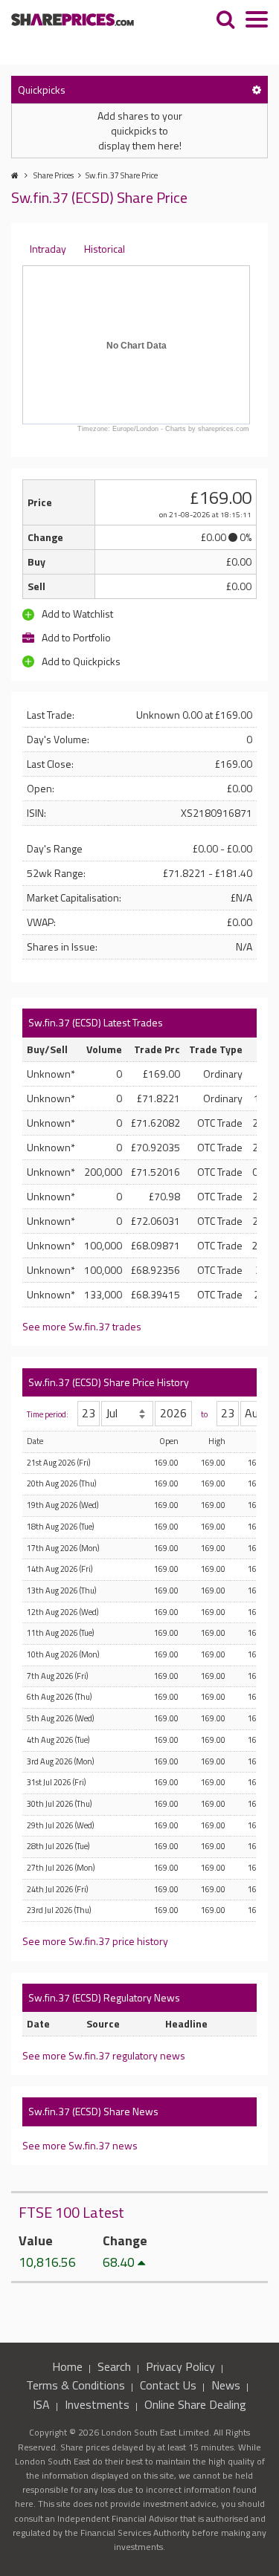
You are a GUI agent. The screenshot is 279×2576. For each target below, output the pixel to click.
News (226, 2385)
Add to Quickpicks (80, 661)
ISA (41, 2404)
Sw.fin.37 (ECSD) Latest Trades (96, 1022)
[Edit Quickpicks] (257, 90)
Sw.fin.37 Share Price (122, 175)
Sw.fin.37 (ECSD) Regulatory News (104, 1997)
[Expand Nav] (257, 21)
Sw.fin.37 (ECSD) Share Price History (109, 1382)
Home (67, 2366)
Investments (97, 2404)
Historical (105, 249)
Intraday (48, 249)
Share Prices (54, 175)
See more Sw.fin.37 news (80, 2145)
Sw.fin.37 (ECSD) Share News (93, 2111)
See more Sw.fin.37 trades (82, 1326)
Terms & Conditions (76, 2385)
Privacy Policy (180, 2366)
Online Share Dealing (195, 2404)
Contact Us (168, 2385)
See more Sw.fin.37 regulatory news (104, 2055)
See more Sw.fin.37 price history (95, 1941)
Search (114, 2366)
